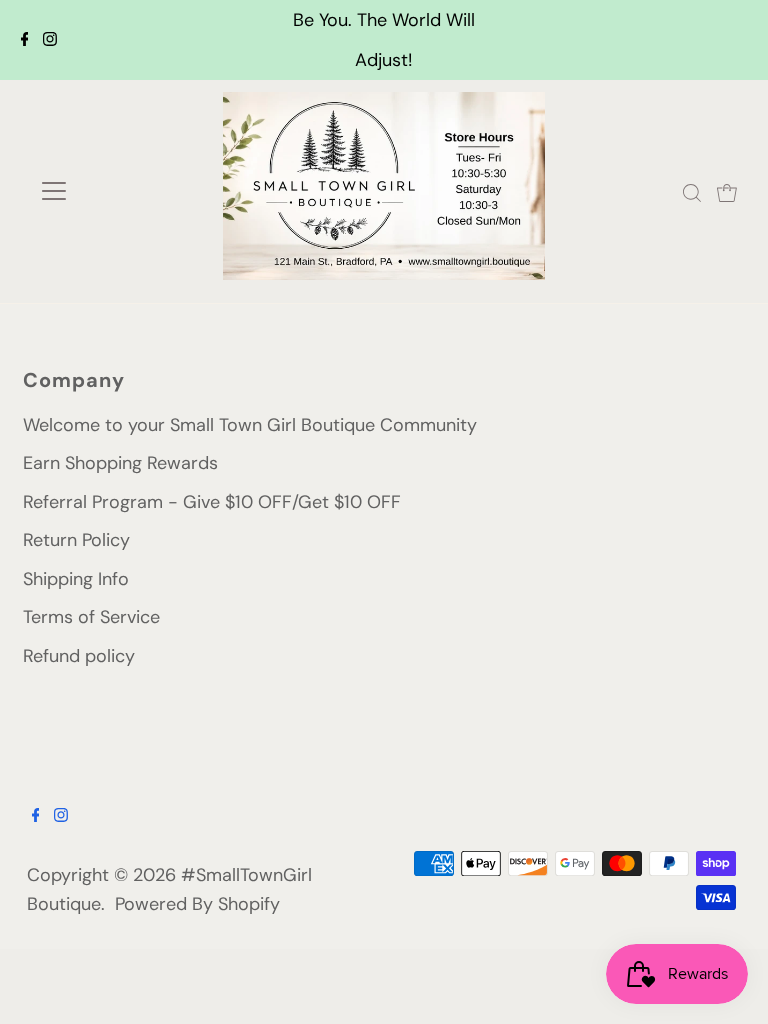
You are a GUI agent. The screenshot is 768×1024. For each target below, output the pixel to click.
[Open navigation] (113, 191)
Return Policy (76, 540)
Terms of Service (91, 617)
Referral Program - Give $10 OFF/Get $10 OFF (212, 502)
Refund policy (79, 656)
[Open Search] (692, 191)
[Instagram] (50, 40)
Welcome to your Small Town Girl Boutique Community (250, 425)
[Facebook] (25, 40)
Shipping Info (76, 579)
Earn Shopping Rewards (120, 463)
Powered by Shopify (197, 904)
